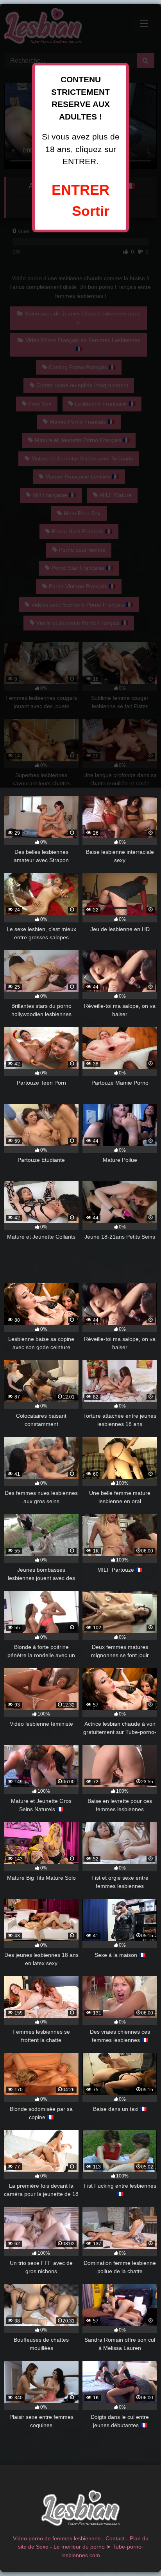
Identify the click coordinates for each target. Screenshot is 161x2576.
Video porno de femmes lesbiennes (57, 2538)
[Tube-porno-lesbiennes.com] (80, 2510)
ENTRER (80, 190)
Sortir (91, 211)
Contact (115, 2538)
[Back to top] (137, 2553)
